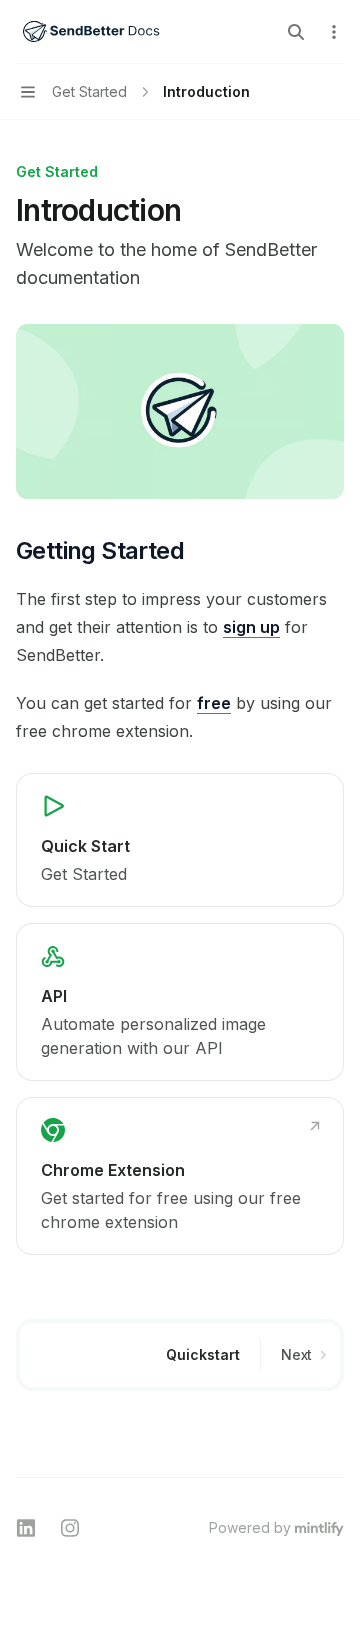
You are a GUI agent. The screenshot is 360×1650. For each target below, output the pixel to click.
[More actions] (334, 32)
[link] (180, 840)
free (214, 703)
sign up (251, 627)
